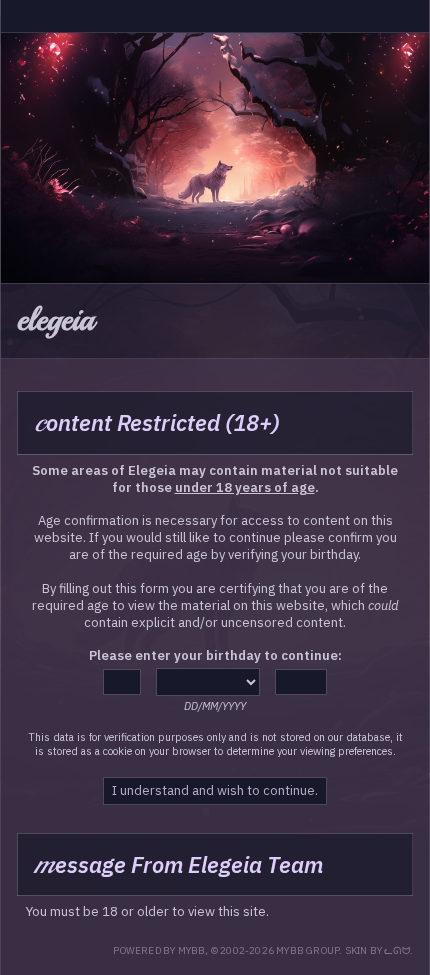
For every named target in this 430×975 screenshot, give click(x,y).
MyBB (192, 950)
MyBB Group (307, 950)
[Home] (17, 16)
